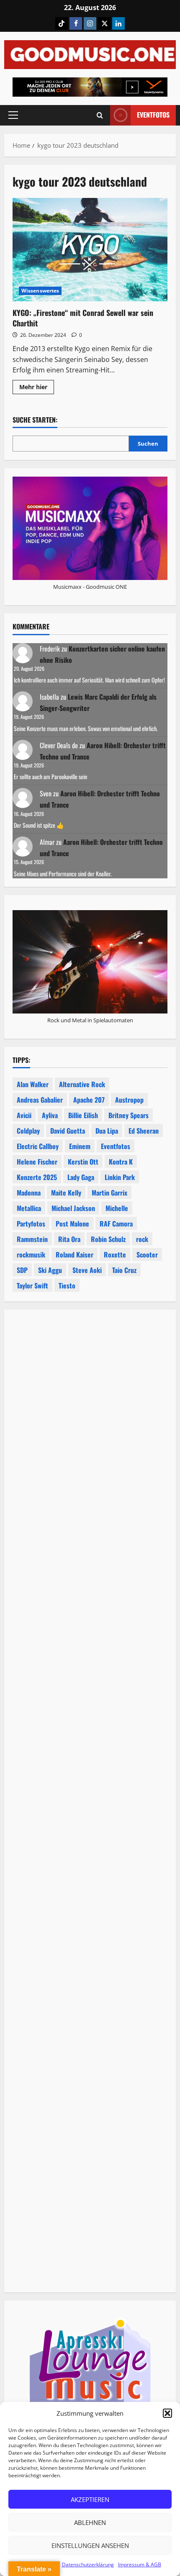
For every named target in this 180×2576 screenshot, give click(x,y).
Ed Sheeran (144, 1131)
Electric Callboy (38, 1146)
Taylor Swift (32, 1285)
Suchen (148, 444)
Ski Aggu (50, 1270)
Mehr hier (37, 388)
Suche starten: (35, 420)
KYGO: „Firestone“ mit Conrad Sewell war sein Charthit (90, 250)
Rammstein (32, 1239)
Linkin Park (120, 1177)
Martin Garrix (109, 1193)
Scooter (147, 1255)
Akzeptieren (90, 2499)
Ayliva (50, 1115)
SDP (22, 1270)
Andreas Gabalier (40, 1100)
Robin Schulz (108, 1239)
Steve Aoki (87, 1270)
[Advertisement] (90, 1684)
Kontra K (121, 1162)
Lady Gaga (81, 1177)
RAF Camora (116, 1224)
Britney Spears (129, 1115)
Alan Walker (33, 1084)
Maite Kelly (66, 1193)
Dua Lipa (107, 1131)
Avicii (24, 1115)
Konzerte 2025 (37, 1177)
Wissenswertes (40, 291)
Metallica (29, 1208)
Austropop (129, 1100)
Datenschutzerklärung (88, 2564)
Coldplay (28, 1131)
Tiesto (67, 1285)
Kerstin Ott (83, 1162)
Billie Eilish (83, 1115)
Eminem (80, 1146)
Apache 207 (89, 1100)
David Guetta (68, 1131)
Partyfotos (31, 1224)
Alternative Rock (82, 1084)
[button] (167, 2413)
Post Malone (72, 1224)
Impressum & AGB (140, 2564)
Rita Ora (69, 1239)
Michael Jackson (73, 1208)
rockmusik (31, 1255)
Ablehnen (90, 2522)
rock (142, 1239)
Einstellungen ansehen (90, 2545)
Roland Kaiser (75, 1255)
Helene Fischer (37, 1162)
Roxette (115, 1255)
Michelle (117, 1208)
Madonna (29, 1193)
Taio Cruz (124, 1270)
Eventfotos (153, 115)
